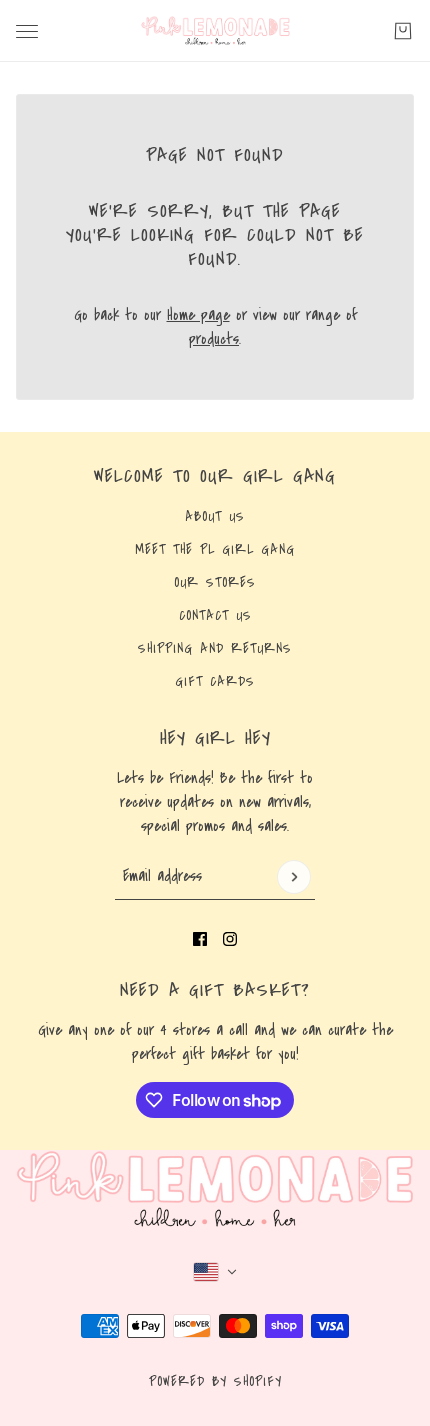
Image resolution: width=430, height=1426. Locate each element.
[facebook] (200, 939)
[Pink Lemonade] (215, 31)
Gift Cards (215, 682)
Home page (198, 315)
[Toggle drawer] (27, 31)
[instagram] (230, 939)
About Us (215, 517)
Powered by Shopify (215, 1382)
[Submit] (294, 877)
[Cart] (403, 31)
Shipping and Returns (215, 649)
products (214, 339)
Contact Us (215, 616)
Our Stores (215, 583)
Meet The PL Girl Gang (215, 550)
